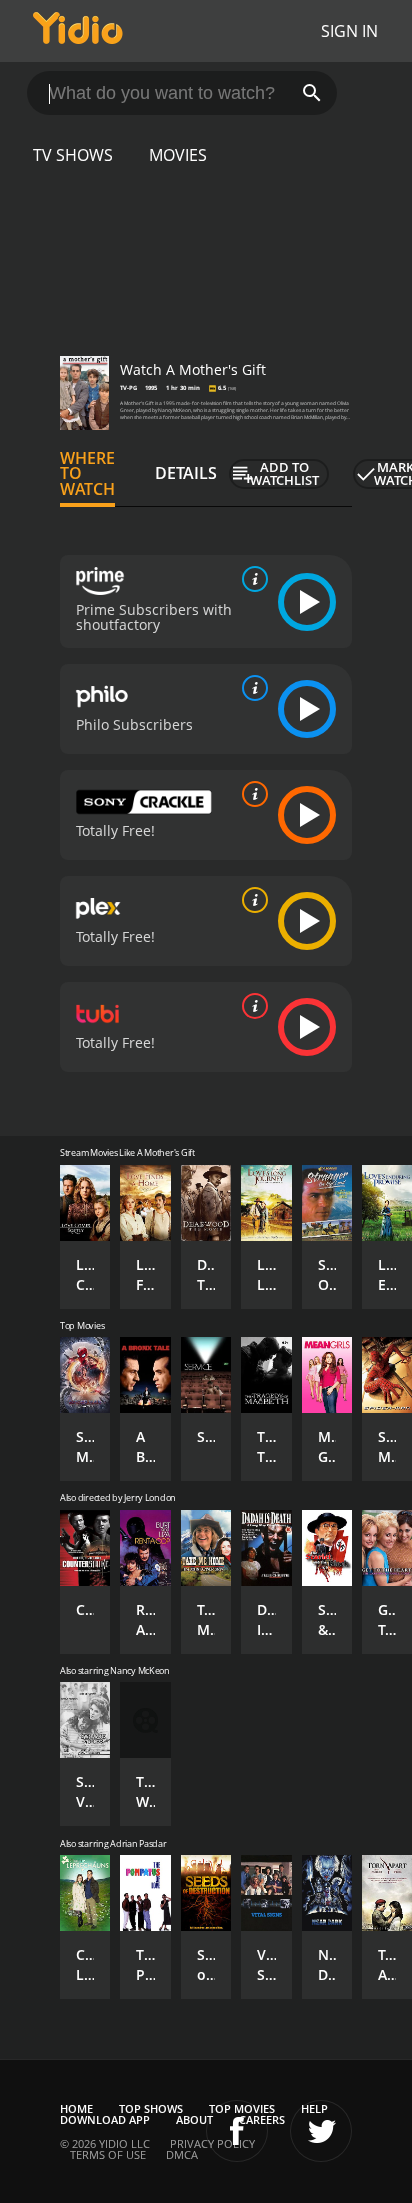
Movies (178, 155)
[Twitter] (321, 2131)
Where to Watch (87, 474)
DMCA (182, 2154)
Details (186, 473)
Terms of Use (108, 2154)
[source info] (251, 579)
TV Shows (73, 155)
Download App (105, 2119)
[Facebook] (237, 2131)
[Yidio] (78, 31)
